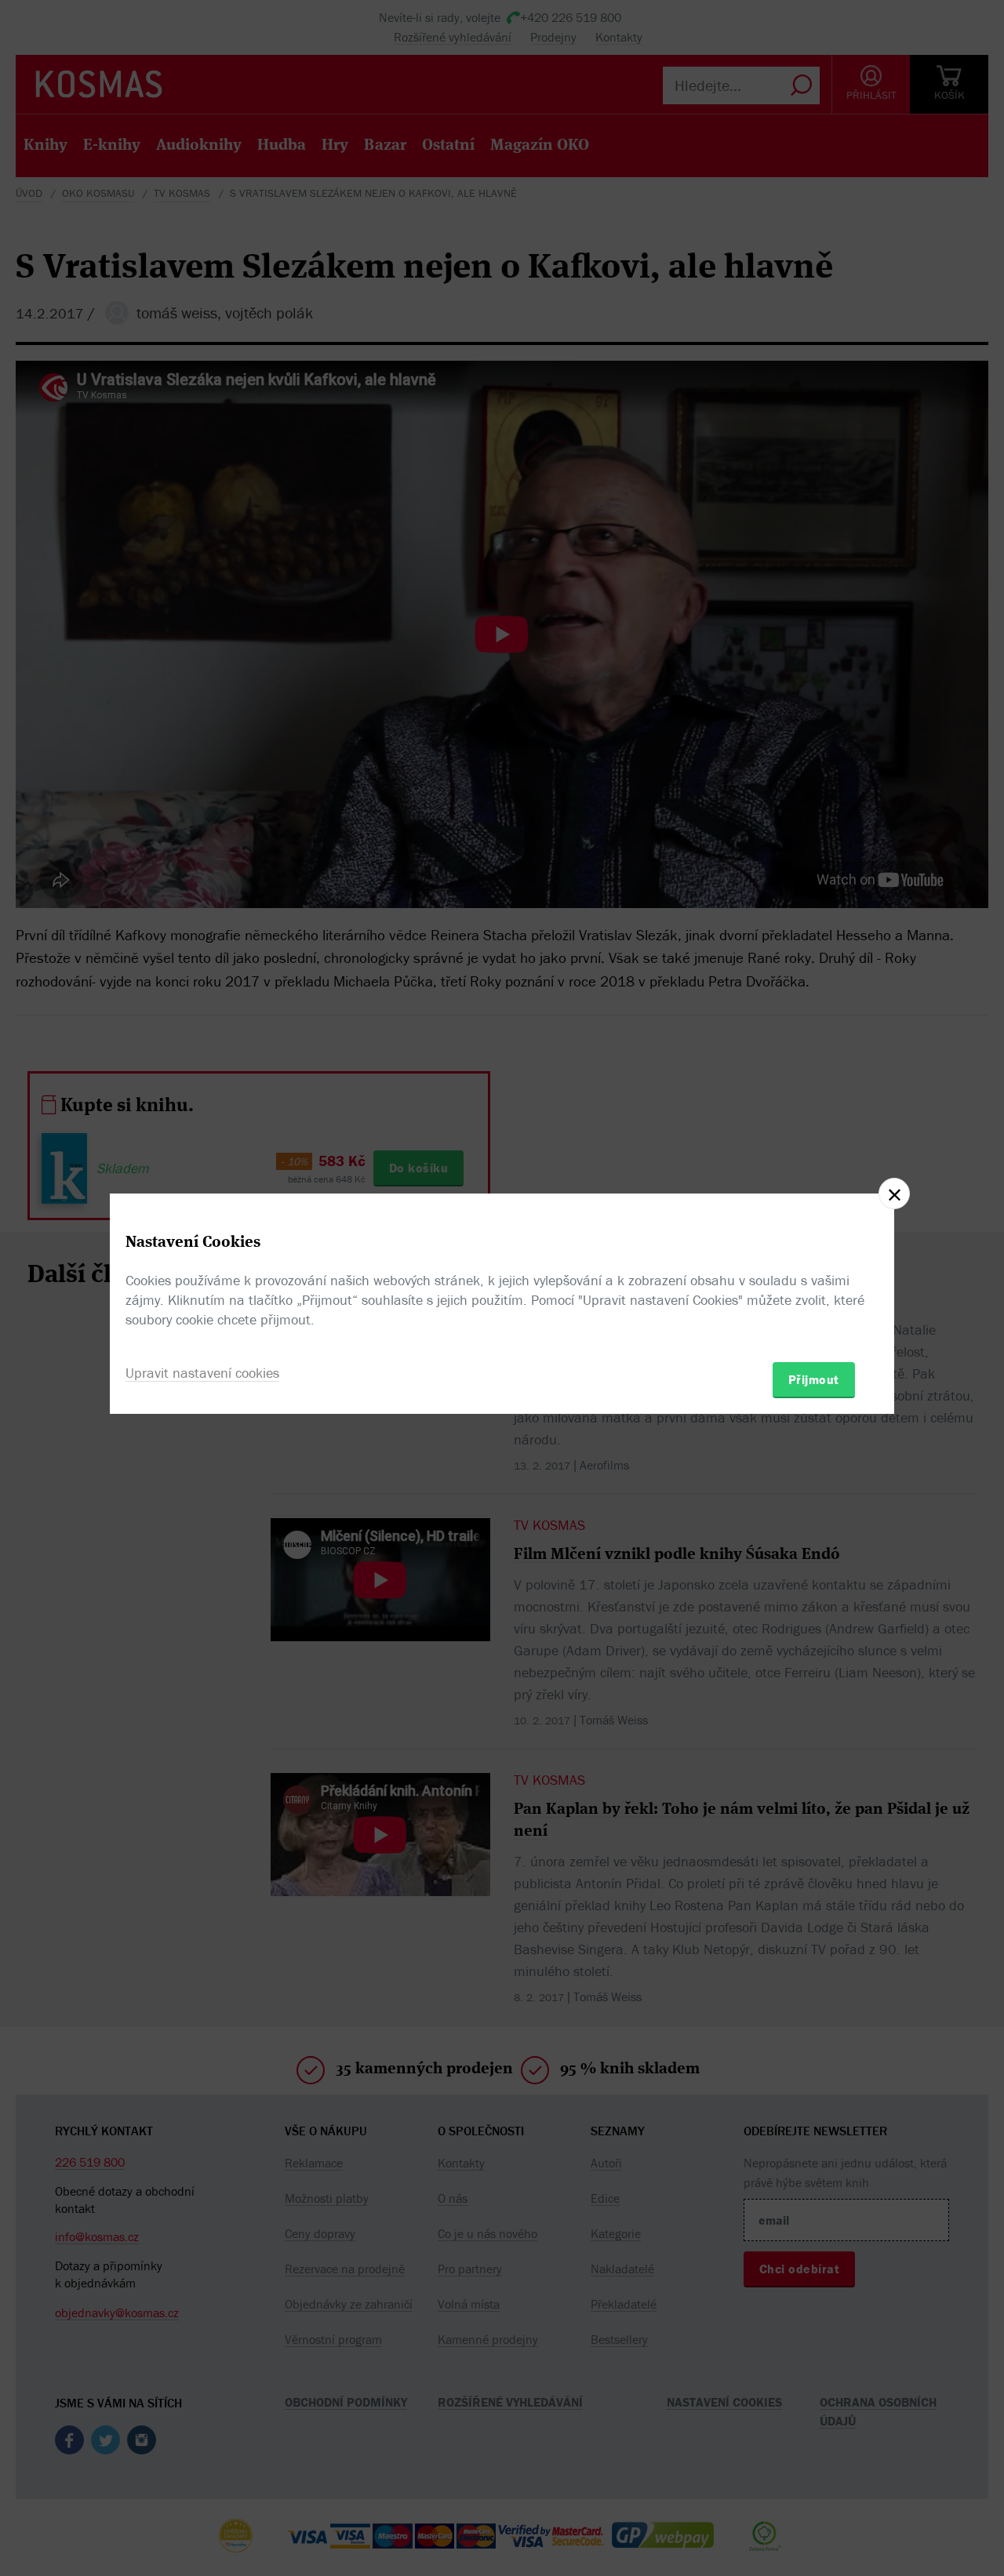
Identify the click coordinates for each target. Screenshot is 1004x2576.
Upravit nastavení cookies (202, 1373)
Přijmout (814, 1379)
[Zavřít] (894, 1194)
